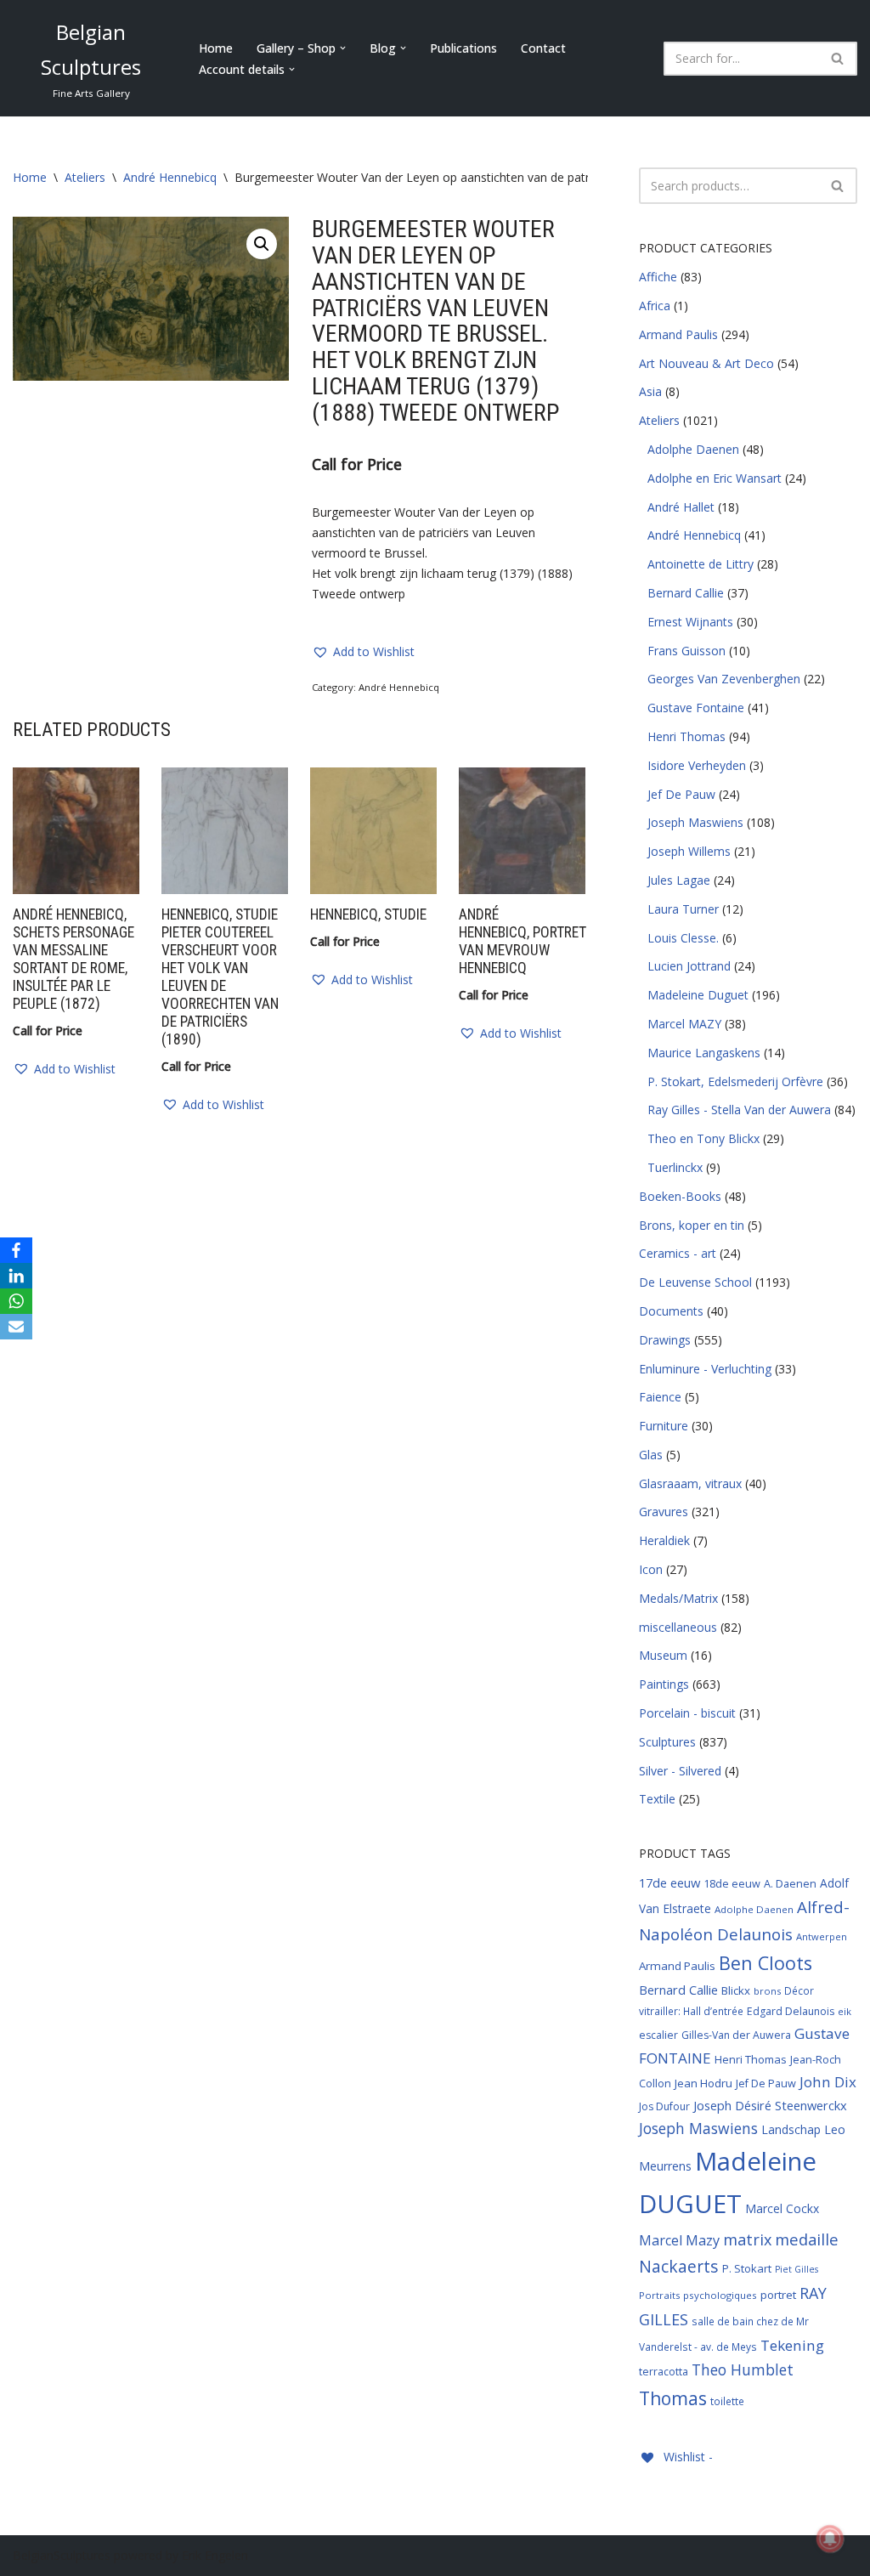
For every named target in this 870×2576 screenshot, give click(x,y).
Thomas (673, 2398)
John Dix (828, 2082)
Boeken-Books (680, 1196)
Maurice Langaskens (704, 1053)
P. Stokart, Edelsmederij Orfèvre (735, 1081)
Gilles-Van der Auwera (736, 2035)
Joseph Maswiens (695, 822)
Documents (671, 1311)
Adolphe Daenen (693, 449)
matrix (747, 2239)
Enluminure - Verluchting (705, 1369)
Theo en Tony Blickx (703, 1138)
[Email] (16, 1327)
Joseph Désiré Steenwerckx (770, 2105)
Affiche (658, 277)
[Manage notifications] (830, 2539)
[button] (343, 48)
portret (778, 2295)
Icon (651, 1569)
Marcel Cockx (782, 2208)
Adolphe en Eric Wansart (715, 478)
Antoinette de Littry (701, 564)
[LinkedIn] (16, 1276)
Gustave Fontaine (696, 708)
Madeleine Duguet (698, 995)
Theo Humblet (743, 2369)
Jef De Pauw (681, 794)
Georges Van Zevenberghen (724, 679)
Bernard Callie (686, 593)
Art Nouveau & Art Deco (706, 363)
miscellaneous (678, 1627)
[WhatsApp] (16, 1301)
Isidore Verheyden (697, 765)
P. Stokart (747, 2268)
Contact (543, 48)
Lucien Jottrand (689, 966)
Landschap (791, 2129)
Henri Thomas (686, 736)
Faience (660, 1397)
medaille (807, 2239)
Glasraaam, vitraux (690, 1483)
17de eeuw (669, 1882)
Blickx (736, 1990)
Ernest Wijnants (690, 622)
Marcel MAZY (684, 1024)
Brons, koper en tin (692, 1225)
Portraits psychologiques (698, 2295)
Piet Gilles (797, 2269)
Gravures (664, 1512)
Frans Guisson (686, 651)
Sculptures (667, 1742)
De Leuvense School (695, 1282)
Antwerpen (822, 1936)
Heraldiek (664, 1540)
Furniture (664, 1426)
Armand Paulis (678, 334)
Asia (650, 391)
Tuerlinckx (675, 1167)
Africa (655, 306)
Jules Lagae (679, 880)
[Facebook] (16, 1250)
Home (216, 48)
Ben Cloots (765, 1963)
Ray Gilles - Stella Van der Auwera (739, 1110)
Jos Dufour (664, 2106)
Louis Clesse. (683, 938)
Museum (663, 1655)
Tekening (792, 2345)
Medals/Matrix (678, 1598)
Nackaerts (679, 2266)
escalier (658, 2035)
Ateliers (85, 177)
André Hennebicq (170, 177)
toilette (727, 2401)
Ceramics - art (678, 1253)
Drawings (665, 1340)
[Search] (838, 59)
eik (845, 2011)
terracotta (664, 2372)
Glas (651, 1455)
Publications (463, 48)
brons (767, 1991)
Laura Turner (683, 909)
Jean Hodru (703, 2083)
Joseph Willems (689, 851)
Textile (657, 1799)
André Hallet (681, 507)
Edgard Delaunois (791, 2011)
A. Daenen (790, 1883)
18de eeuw (732, 1883)
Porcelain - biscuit (687, 1713)
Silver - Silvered (680, 1771)
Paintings (664, 1684)
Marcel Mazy (679, 2240)
